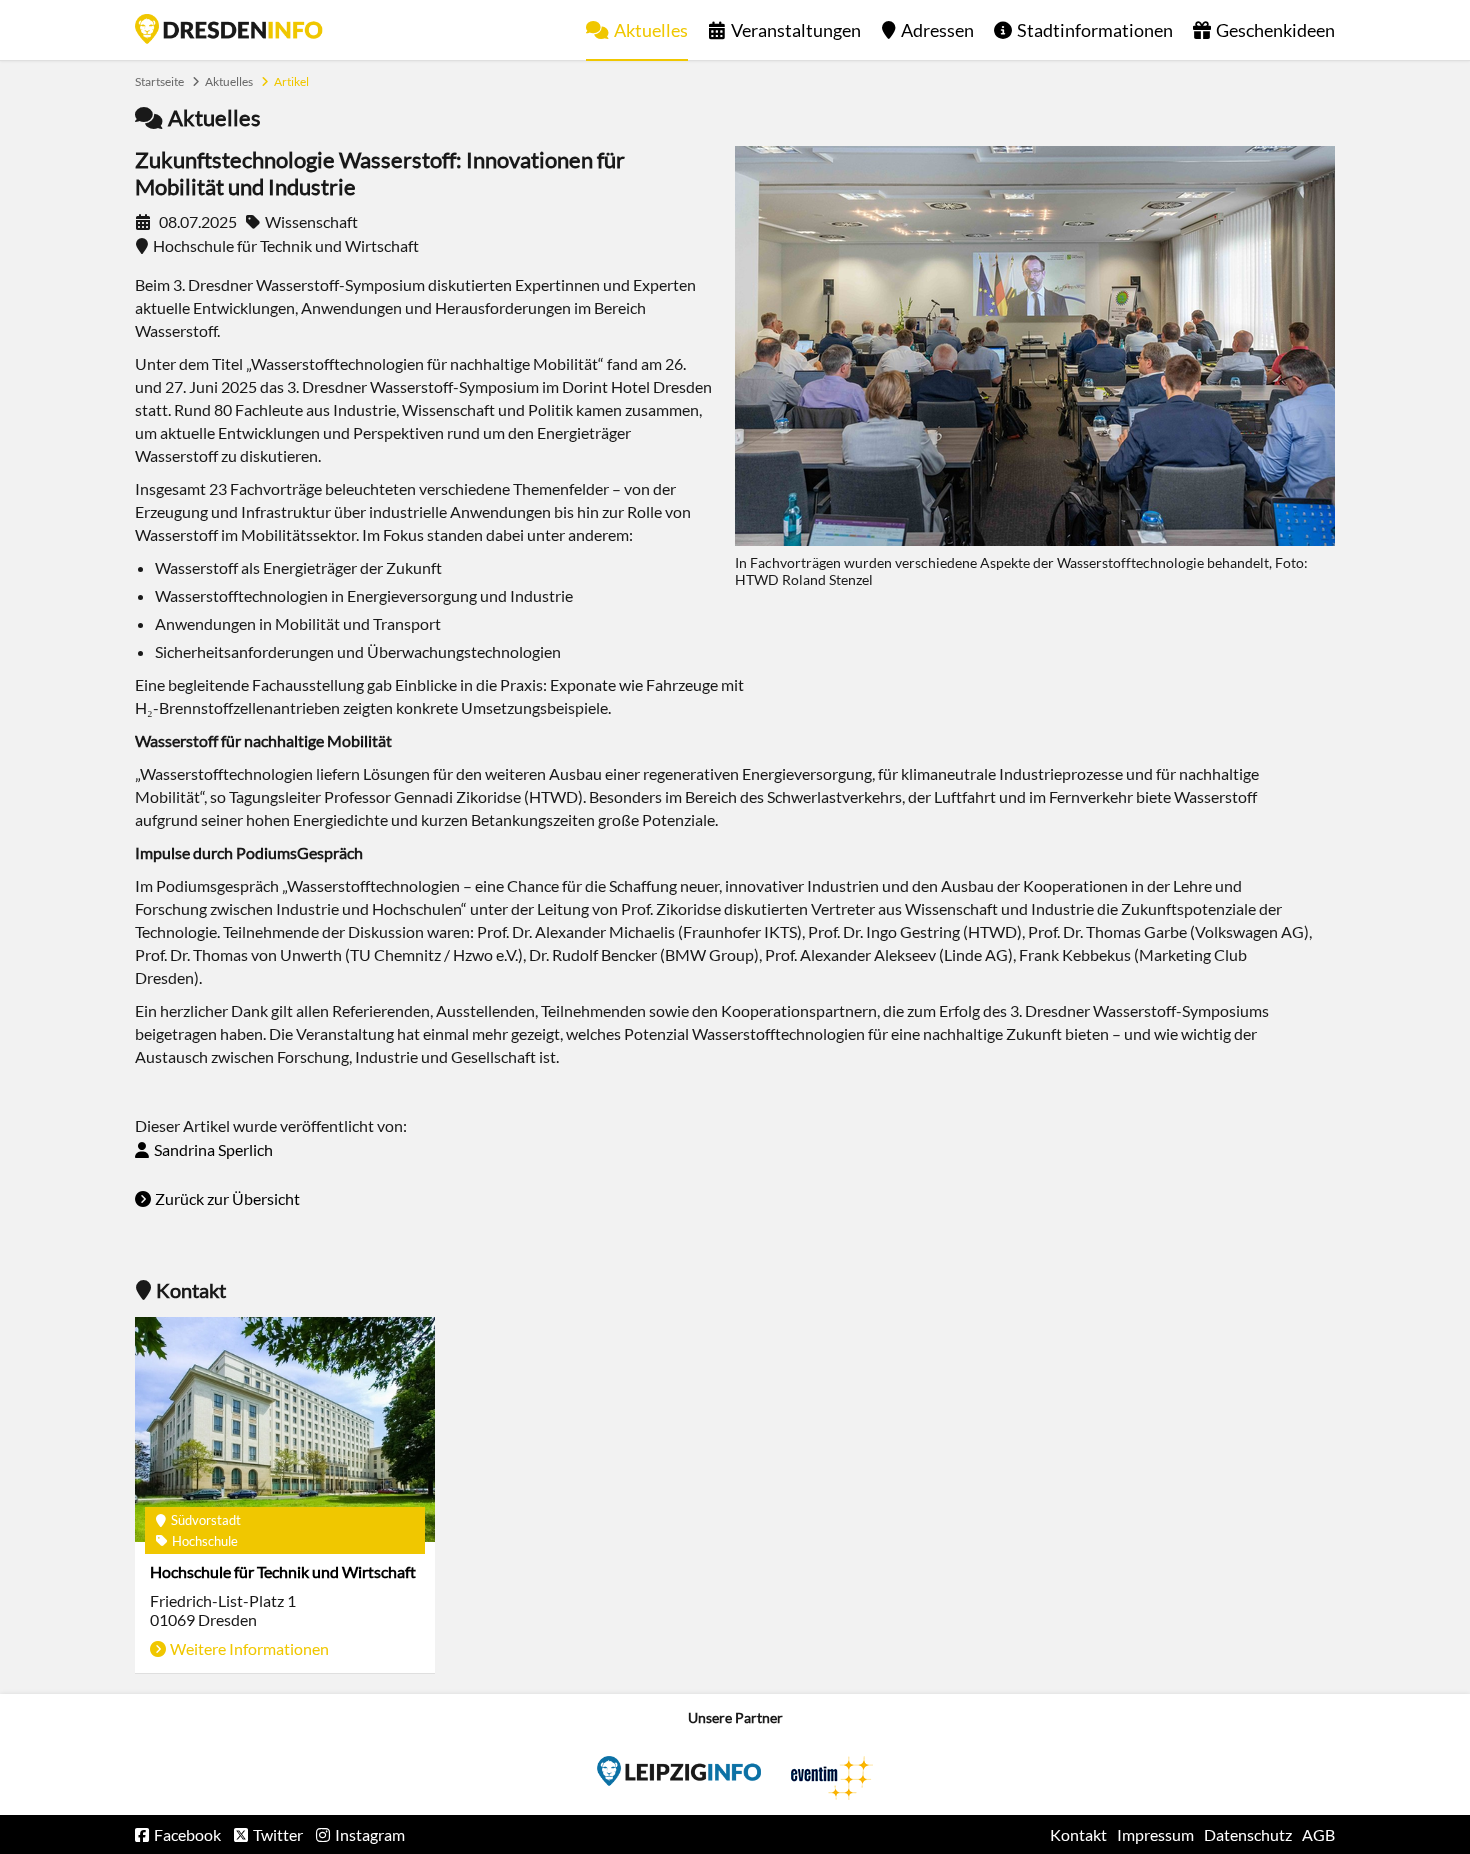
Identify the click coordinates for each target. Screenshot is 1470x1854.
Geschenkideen (1275, 30)
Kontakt (1078, 1834)
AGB (1318, 1834)
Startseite (229, 29)
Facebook (187, 1834)
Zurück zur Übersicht (227, 1198)
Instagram (370, 1834)
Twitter (278, 1834)
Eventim (679, 1771)
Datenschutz (1248, 1834)
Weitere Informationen (249, 1648)
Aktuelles (651, 30)
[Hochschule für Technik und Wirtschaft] (285, 1429)
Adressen (937, 30)
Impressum (1155, 1834)
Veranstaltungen (796, 30)
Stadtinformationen (1095, 30)
